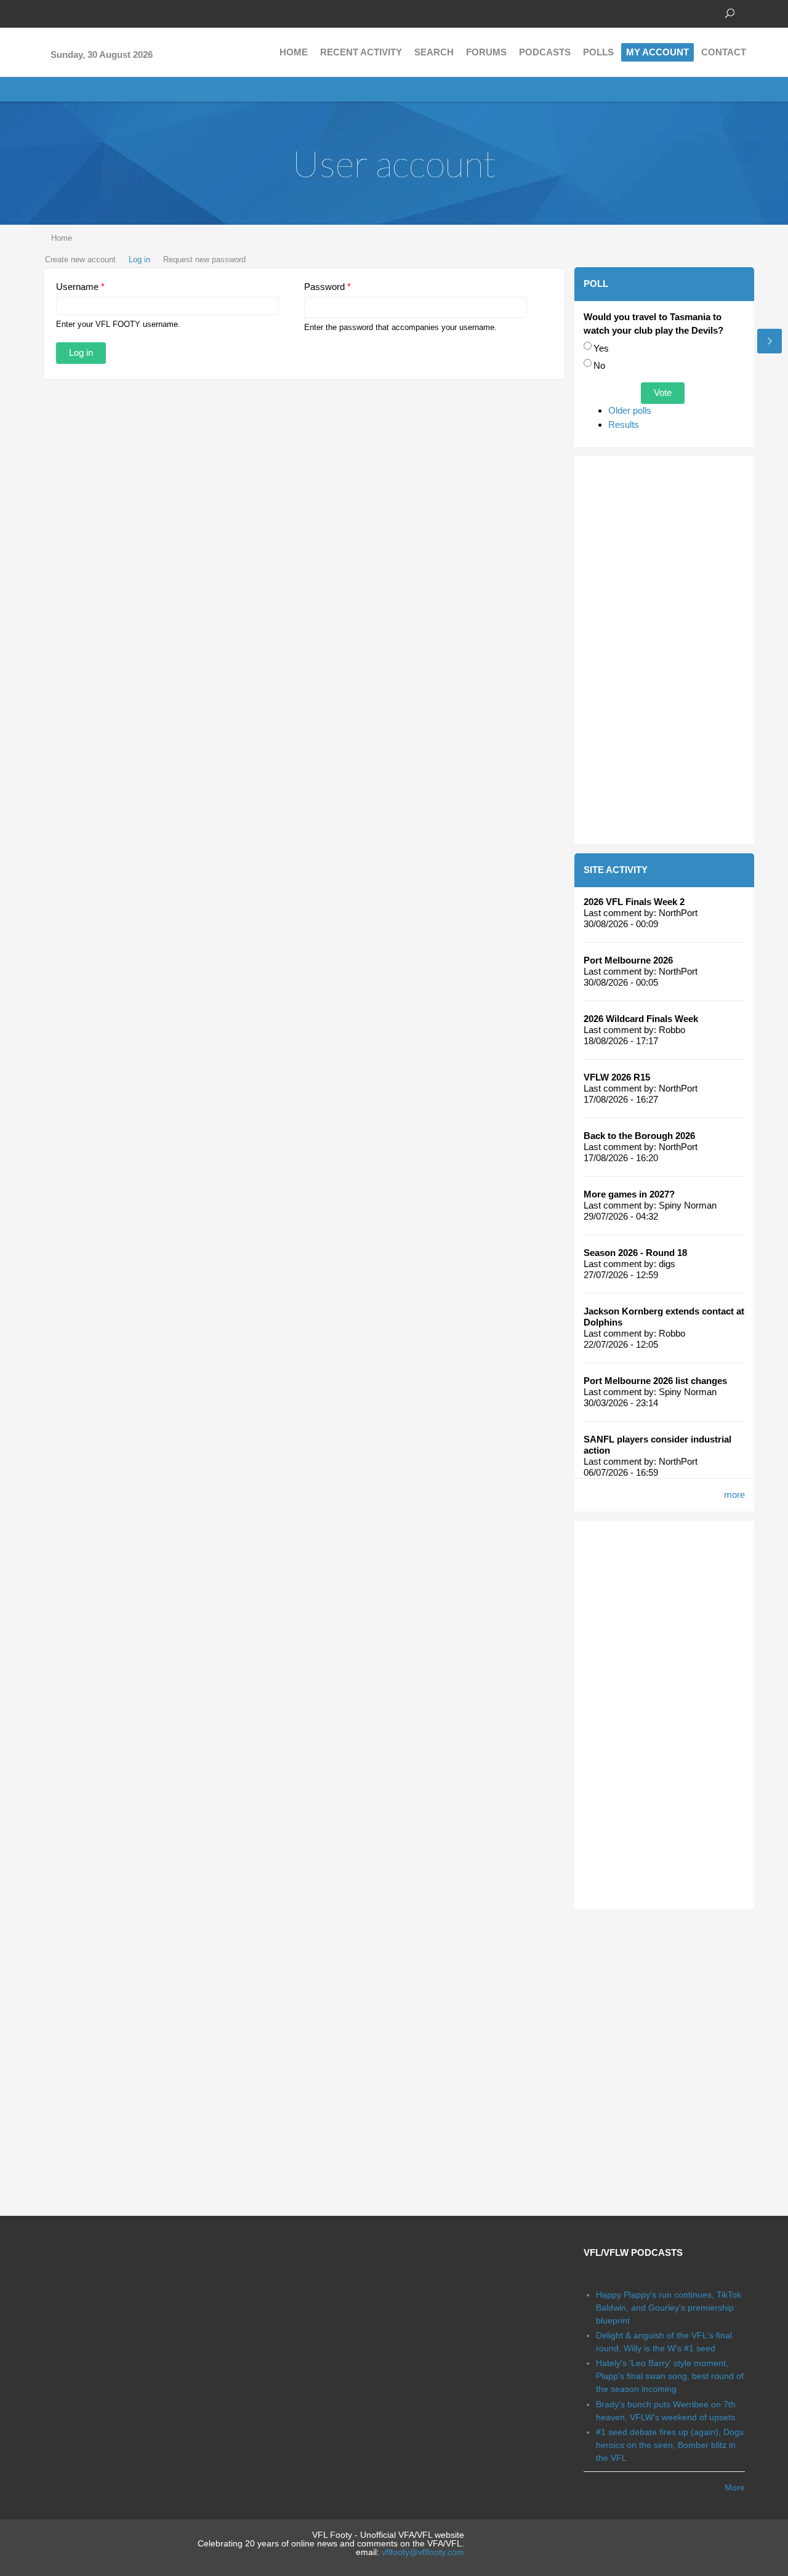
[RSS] (123, 12)
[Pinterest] (105, 12)
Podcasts (545, 52)
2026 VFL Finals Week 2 (634, 902)
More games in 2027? (629, 1194)
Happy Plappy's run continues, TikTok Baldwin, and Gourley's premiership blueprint (669, 2308)
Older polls (630, 410)
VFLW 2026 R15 (617, 1077)
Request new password (204, 260)
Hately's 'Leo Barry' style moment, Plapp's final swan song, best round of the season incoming (670, 2376)
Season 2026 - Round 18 (635, 1253)
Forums (486, 52)
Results (624, 425)
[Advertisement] (665, 650)
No (599, 365)
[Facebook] (49, 12)
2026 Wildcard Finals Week (641, 1019)
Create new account (80, 260)
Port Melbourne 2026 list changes (655, 1381)
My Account (657, 52)
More (735, 2487)
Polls (598, 52)
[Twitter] (68, 12)
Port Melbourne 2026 (628, 960)
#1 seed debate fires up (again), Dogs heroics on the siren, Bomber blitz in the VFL (670, 2445)
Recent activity (361, 52)
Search (434, 52)
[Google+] (86, 12)
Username (80, 287)
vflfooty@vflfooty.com (423, 2552)
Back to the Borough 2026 (639, 1136)
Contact (724, 52)
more (734, 1495)
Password (328, 287)
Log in (139, 260)
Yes (601, 348)
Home (294, 52)
